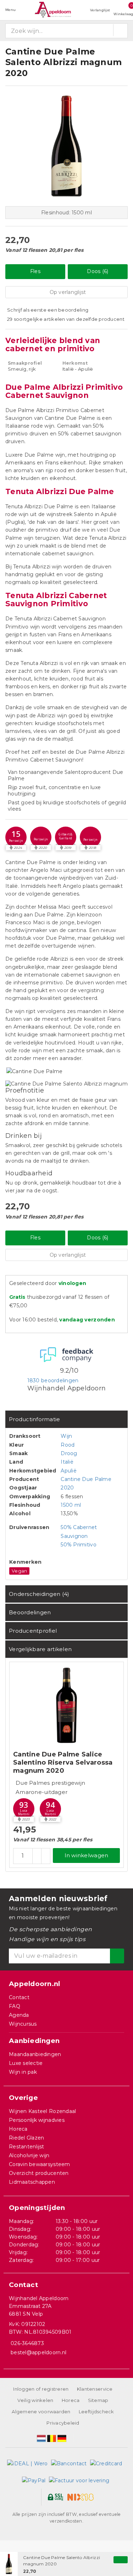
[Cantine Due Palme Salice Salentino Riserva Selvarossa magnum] (66, 1705)
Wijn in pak (23, 2072)
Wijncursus (23, 2024)
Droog (69, 1453)
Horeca (18, 2129)
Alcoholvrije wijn (29, 2155)
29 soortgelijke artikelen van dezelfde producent (66, 319)
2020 (67, 1488)
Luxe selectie (26, 2063)
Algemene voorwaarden (41, 2412)
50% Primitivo (78, 1545)
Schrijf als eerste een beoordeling (48, 310)
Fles (35, 271)
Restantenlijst (27, 2147)
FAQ (15, 2006)
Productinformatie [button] (35, 1419)
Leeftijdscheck (96, 2412)
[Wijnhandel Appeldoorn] (53, 10)
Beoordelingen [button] (30, 1612)
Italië (67, 1462)
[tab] (66, 1419)
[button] (16, 837)
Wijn (66, 1436)
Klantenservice (95, 2389)
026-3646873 (27, 2343)
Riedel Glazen (26, 2138)
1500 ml (71, 1505)
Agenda (19, 2015)
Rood (68, 1445)
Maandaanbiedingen (35, 2054)
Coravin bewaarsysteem (40, 2164)
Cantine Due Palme (86, 1479)
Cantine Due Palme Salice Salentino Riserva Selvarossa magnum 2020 (63, 1762)
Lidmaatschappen (32, 2182)
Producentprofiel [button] (33, 1631)
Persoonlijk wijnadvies (37, 2120)
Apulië (69, 1471)
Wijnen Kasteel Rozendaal (42, 2111)
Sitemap (98, 2400)
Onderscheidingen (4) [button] (39, 1594)
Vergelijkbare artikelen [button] (40, 1649)
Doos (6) (98, 271)
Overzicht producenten (39, 2173)
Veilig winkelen (35, 2400)
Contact (19, 1997)
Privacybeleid (63, 2423)
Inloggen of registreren (41, 2389)
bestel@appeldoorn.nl (38, 2352)
